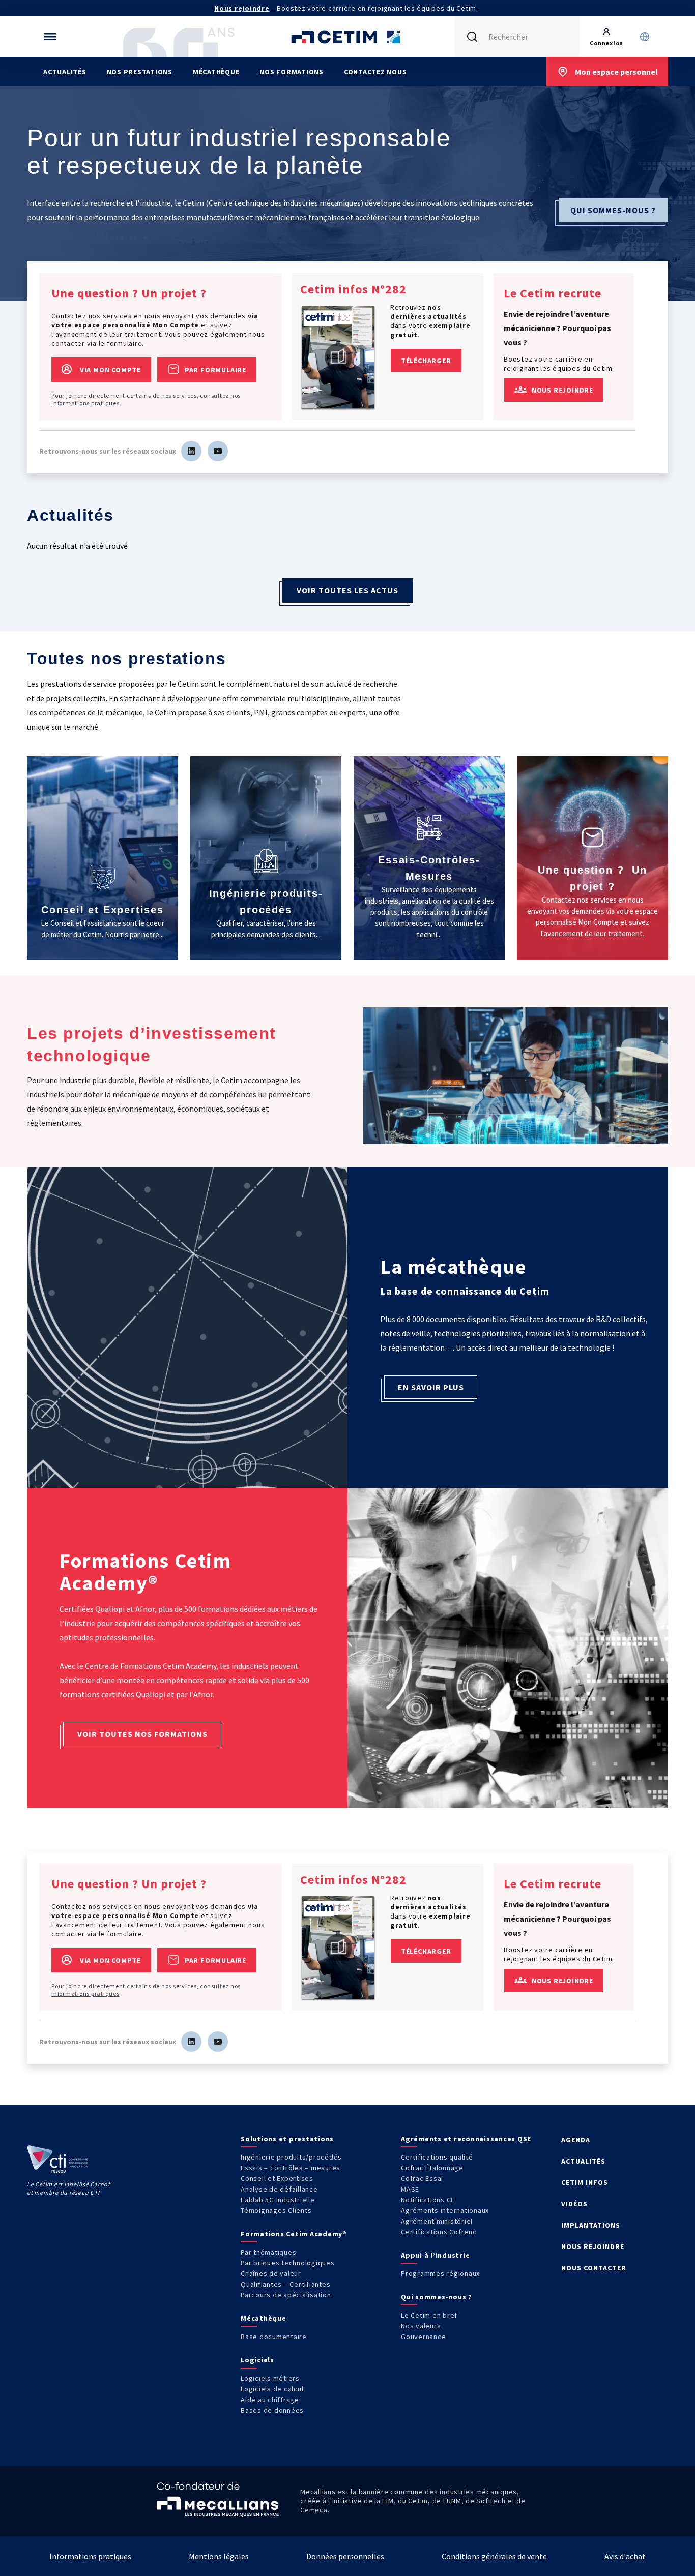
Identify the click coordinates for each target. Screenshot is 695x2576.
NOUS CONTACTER (594, 2268)
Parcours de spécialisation (286, 2295)
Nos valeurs (421, 2326)
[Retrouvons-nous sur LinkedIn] (191, 451)
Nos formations (292, 72)
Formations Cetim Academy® (294, 2234)
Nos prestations (140, 72)
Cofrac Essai (422, 2178)
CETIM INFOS (585, 2182)
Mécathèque (216, 72)
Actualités (65, 72)
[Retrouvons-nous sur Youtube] (218, 451)
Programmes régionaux (440, 2273)
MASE (410, 2189)
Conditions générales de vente (494, 2556)
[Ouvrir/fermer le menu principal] (50, 37)
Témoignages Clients (276, 2210)
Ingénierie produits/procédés (291, 2157)
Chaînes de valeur (271, 2273)
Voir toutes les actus (347, 590)
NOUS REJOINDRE (593, 2246)
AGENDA (576, 2140)
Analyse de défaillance (279, 2189)
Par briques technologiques (288, 2263)
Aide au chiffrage (270, 2400)
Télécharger (426, 361)
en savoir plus (431, 1387)
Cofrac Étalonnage (432, 2168)
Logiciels (257, 2360)
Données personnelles (345, 2556)
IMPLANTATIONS (591, 2225)
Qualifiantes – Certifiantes (285, 2284)
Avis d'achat (625, 2556)
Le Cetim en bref (429, 2315)
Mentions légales (219, 2556)
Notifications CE (428, 2200)
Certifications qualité (437, 2157)
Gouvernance (423, 2337)
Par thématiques (268, 2252)
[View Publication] (338, 357)
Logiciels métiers (270, 2378)
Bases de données (272, 2410)
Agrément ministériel (437, 2221)
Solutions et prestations (287, 2139)
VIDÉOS (574, 2204)
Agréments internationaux (445, 2210)
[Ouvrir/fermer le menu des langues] (645, 37)
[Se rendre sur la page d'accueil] (347, 37)
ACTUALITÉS (583, 2161)
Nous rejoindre (242, 8)
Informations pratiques (85, 403)
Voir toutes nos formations (142, 1734)
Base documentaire (274, 2337)
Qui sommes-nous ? (613, 210)
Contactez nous (375, 72)
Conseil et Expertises (277, 2178)
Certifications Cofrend (439, 2232)
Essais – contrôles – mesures (291, 2168)
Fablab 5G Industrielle (278, 2200)
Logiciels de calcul (272, 2389)
